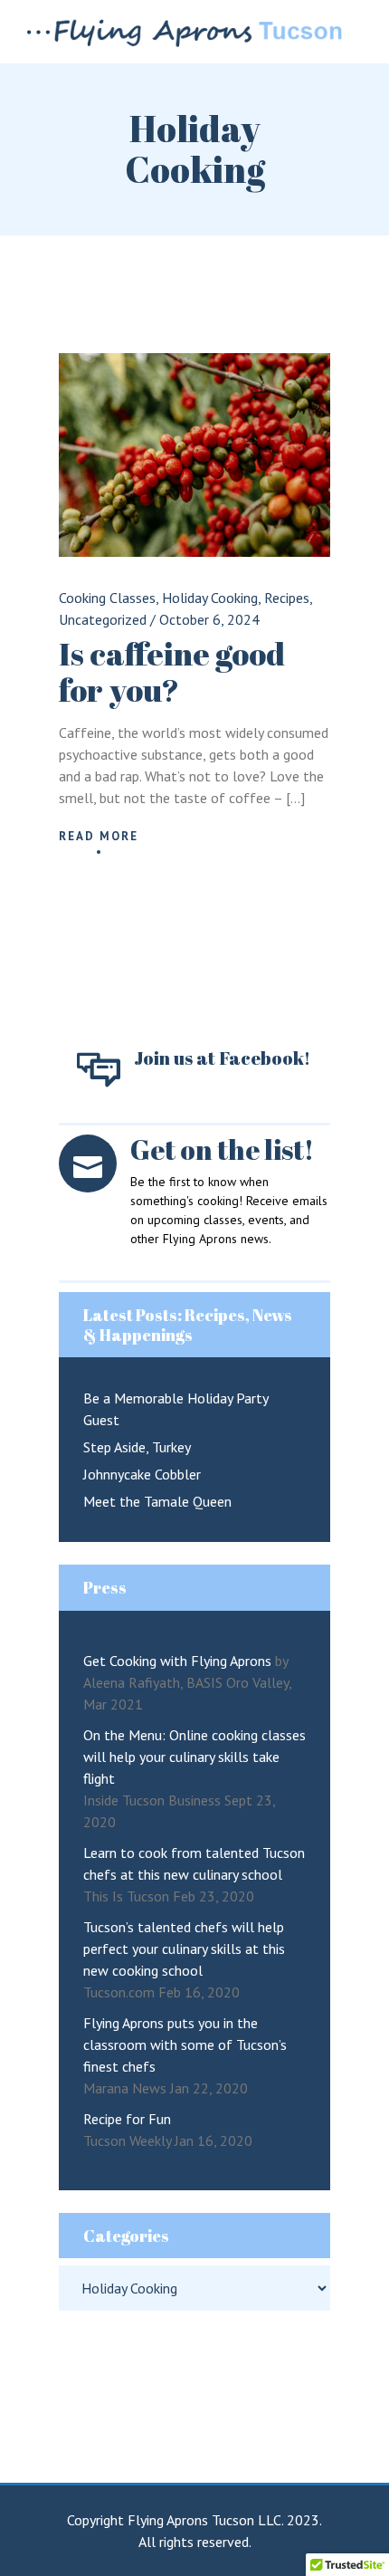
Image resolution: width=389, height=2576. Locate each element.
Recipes (287, 598)
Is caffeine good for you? (172, 671)
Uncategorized (103, 619)
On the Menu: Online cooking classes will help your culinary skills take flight (194, 1757)
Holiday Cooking (210, 598)
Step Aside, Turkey (137, 1447)
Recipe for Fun (127, 2119)
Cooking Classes (107, 598)
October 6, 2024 (209, 619)
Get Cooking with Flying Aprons (177, 1661)
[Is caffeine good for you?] (194, 455)
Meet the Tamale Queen (157, 1501)
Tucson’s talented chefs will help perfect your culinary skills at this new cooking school (184, 1949)
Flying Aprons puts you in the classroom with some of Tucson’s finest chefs (185, 2045)
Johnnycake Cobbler (142, 1474)
